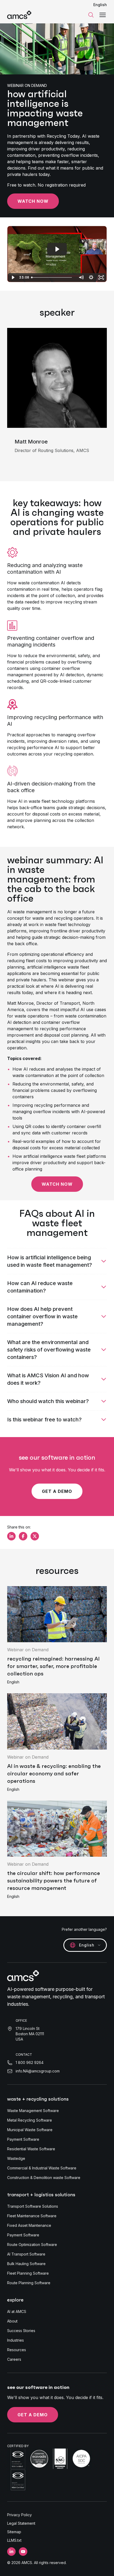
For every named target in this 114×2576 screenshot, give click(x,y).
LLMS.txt (14, 2540)
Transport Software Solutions (33, 2206)
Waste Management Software (33, 2111)
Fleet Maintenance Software (32, 2216)
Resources (17, 2350)
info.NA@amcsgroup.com (38, 2071)
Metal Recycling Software (30, 2120)
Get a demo (57, 1491)
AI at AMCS (17, 2311)
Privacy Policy (19, 2515)
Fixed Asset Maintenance (29, 2225)
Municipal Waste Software (30, 2130)
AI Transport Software (26, 2254)
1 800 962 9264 (30, 2062)
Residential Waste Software (31, 2149)
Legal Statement (21, 2523)
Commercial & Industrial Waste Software (42, 2168)
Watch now (33, 201)
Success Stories (21, 2331)
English (100, 5)
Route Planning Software (29, 2283)
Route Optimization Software (32, 2245)
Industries (16, 2340)
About (12, 2321)
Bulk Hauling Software (26, 2264)
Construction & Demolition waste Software (44, 2178)
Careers (14, 2359)
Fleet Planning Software (28, 2273)
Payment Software (23, 2139)
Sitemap (14, 2532)
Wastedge (16, 2158)
